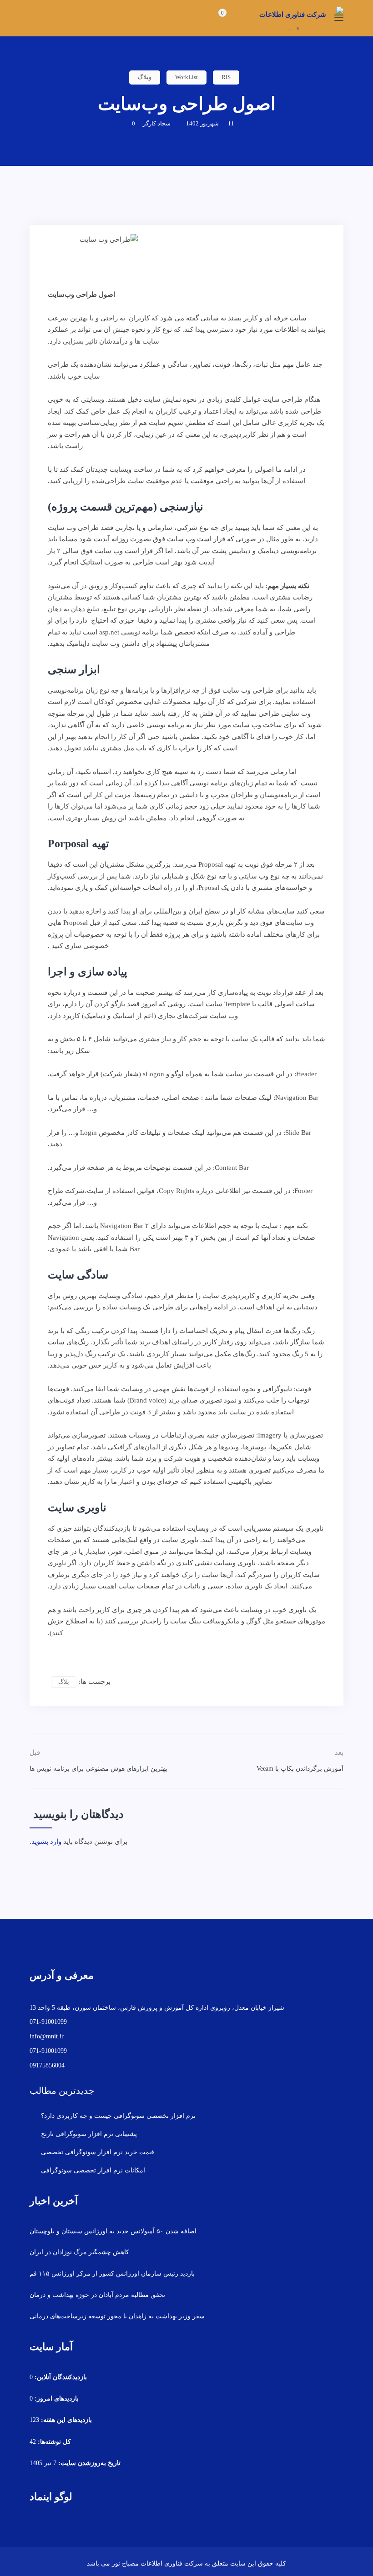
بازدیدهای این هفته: (66, 2420)
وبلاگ (145, 77)
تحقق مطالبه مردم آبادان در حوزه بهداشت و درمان (97, 2295)
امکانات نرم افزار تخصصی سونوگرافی (93, 2170)
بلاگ (64, 1682)
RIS (226, 77)
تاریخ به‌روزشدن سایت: (88, 2463)
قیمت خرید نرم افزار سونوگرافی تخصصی (98, 2152)
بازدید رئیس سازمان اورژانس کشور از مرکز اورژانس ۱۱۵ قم (112, 2274)
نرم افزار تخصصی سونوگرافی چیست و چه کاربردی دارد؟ (118, 2116)
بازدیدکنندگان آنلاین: (60, 2377)
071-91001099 (48, 2022)
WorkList (186, 77)
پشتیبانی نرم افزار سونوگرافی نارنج (89, 2134)
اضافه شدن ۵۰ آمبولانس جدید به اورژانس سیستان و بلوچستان (113, 2231)
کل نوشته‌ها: (53, 2442)
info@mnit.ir (47, 2036)
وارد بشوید (46, 1842)
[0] (213, 19)
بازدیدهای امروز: (56, 2399)
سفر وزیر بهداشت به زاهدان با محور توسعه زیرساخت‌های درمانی (117, 2316)
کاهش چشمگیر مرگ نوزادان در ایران (79, 2252)
